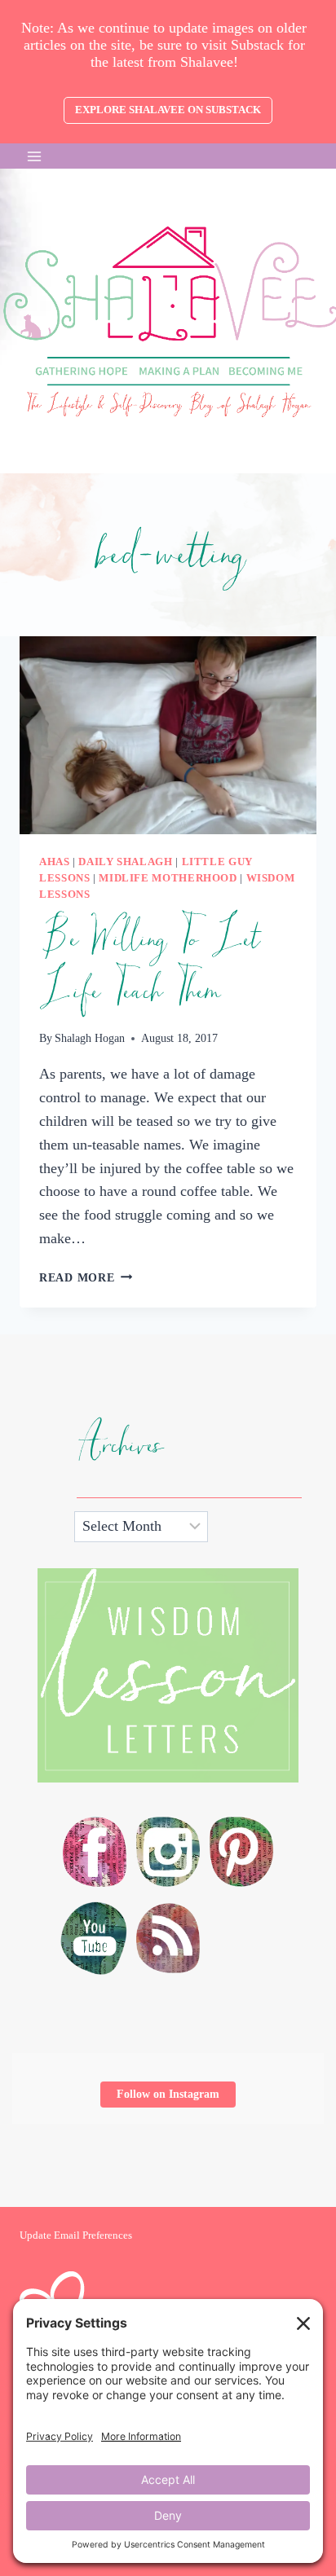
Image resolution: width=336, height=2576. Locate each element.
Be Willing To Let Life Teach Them (149, 965)
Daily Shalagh (125, 862)
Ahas (55, 862)
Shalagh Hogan (90, 1038)
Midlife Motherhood (168, 878)
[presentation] (168, 735)
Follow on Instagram (168, 2094)
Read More (86, 1277)
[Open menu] (35, 156)
